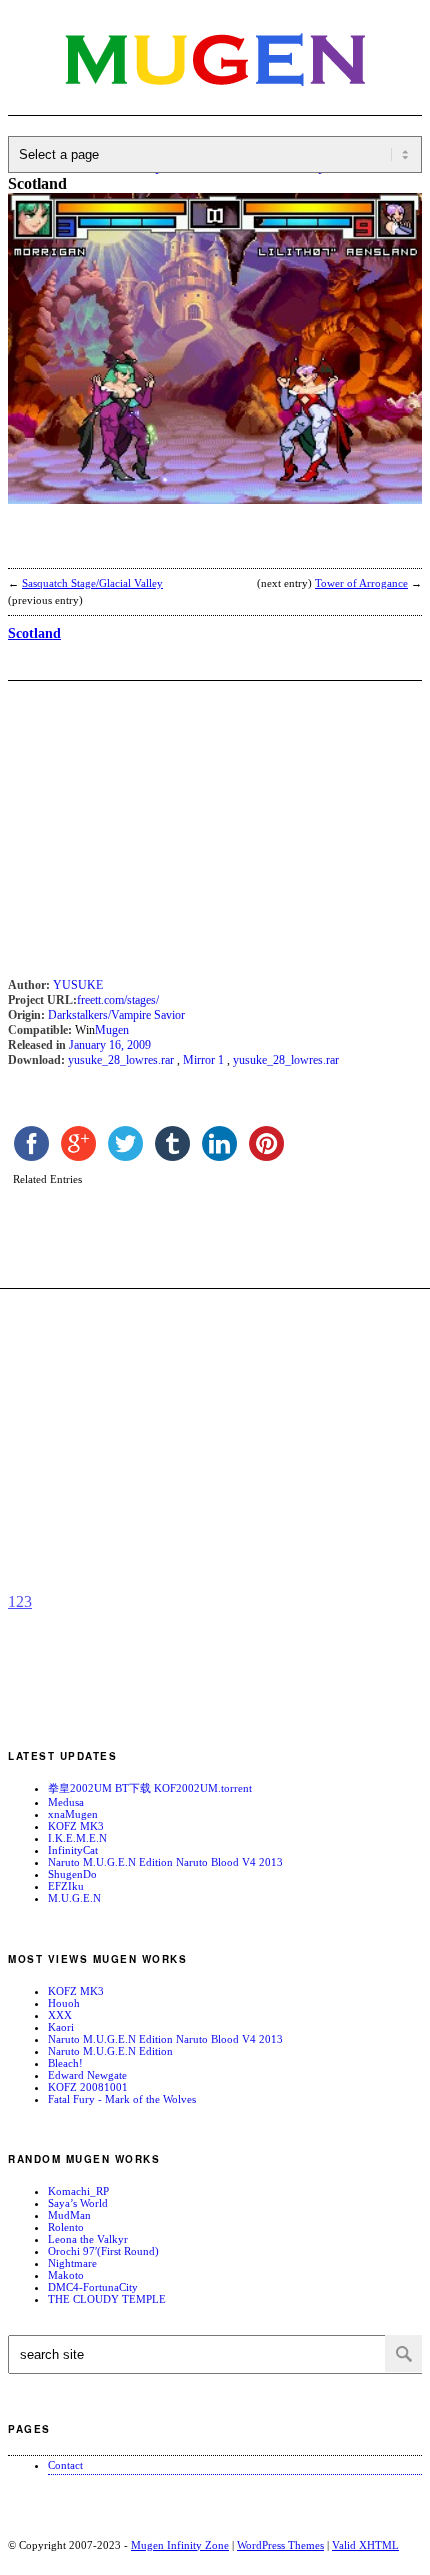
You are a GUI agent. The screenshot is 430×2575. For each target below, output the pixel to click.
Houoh (64, 2003)
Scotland (34, 633)
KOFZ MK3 (76, 1826)
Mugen (112, 1030)
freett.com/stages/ (118, 1000)
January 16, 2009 (110, 1045)
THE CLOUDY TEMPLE (107, 2299)
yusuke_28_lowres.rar (121, 1060)
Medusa (66, 1802)
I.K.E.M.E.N (77, 1838)
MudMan (69, 2215)
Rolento (66, 2227)
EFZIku (66, 1886)
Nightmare (72, 2263)
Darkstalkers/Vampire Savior (116, 1015)
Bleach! (65, 2063)
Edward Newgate (87, 2075)
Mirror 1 (203, 1060)
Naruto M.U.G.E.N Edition (110, 2051)
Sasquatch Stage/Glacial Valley (92, 583)
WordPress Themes (280, 2545)
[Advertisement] (168, 549)
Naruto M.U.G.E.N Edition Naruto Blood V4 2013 (165, 1862)
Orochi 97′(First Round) (103, 2251)
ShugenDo (72, 1874)
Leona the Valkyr (88, 2239)
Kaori (61, 2027)
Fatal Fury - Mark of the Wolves (122, 2099)
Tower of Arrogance (361, 583)
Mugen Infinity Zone (180, 2545)
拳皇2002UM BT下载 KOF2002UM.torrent (150, 1788)
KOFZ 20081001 (88, 2087)
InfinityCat (73, 1850)
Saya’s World (78, 2203)
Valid (365, 2545)
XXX (60, 2015)
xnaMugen (73, 1814)
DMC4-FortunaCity (93, 2287)
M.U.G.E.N (74, 1898)
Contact (65, 2465)
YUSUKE (78, 985)
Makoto (66, 2275)
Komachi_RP (78, 2191)
